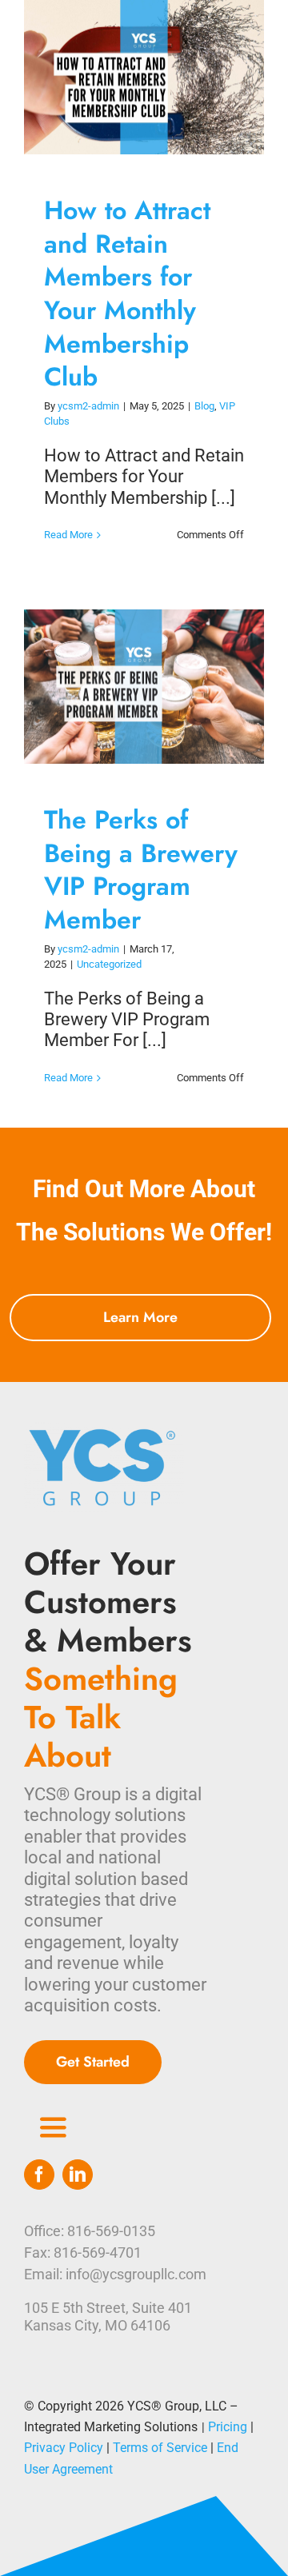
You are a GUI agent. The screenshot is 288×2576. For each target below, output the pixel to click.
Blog (204, 406)
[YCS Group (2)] (104, 1430)
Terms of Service (160, 2448)
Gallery (160, 77)
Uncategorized (109, 964)
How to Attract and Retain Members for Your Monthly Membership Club (129, 77)
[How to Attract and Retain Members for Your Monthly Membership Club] (144, 77)
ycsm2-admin (88, 406)
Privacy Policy (64, 2448)
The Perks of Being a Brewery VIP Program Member (129, 687)
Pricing (228, 2427)
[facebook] (39, 2175)
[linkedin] (78, 2175)
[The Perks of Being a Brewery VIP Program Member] (144, 687)
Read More (68, 535)
